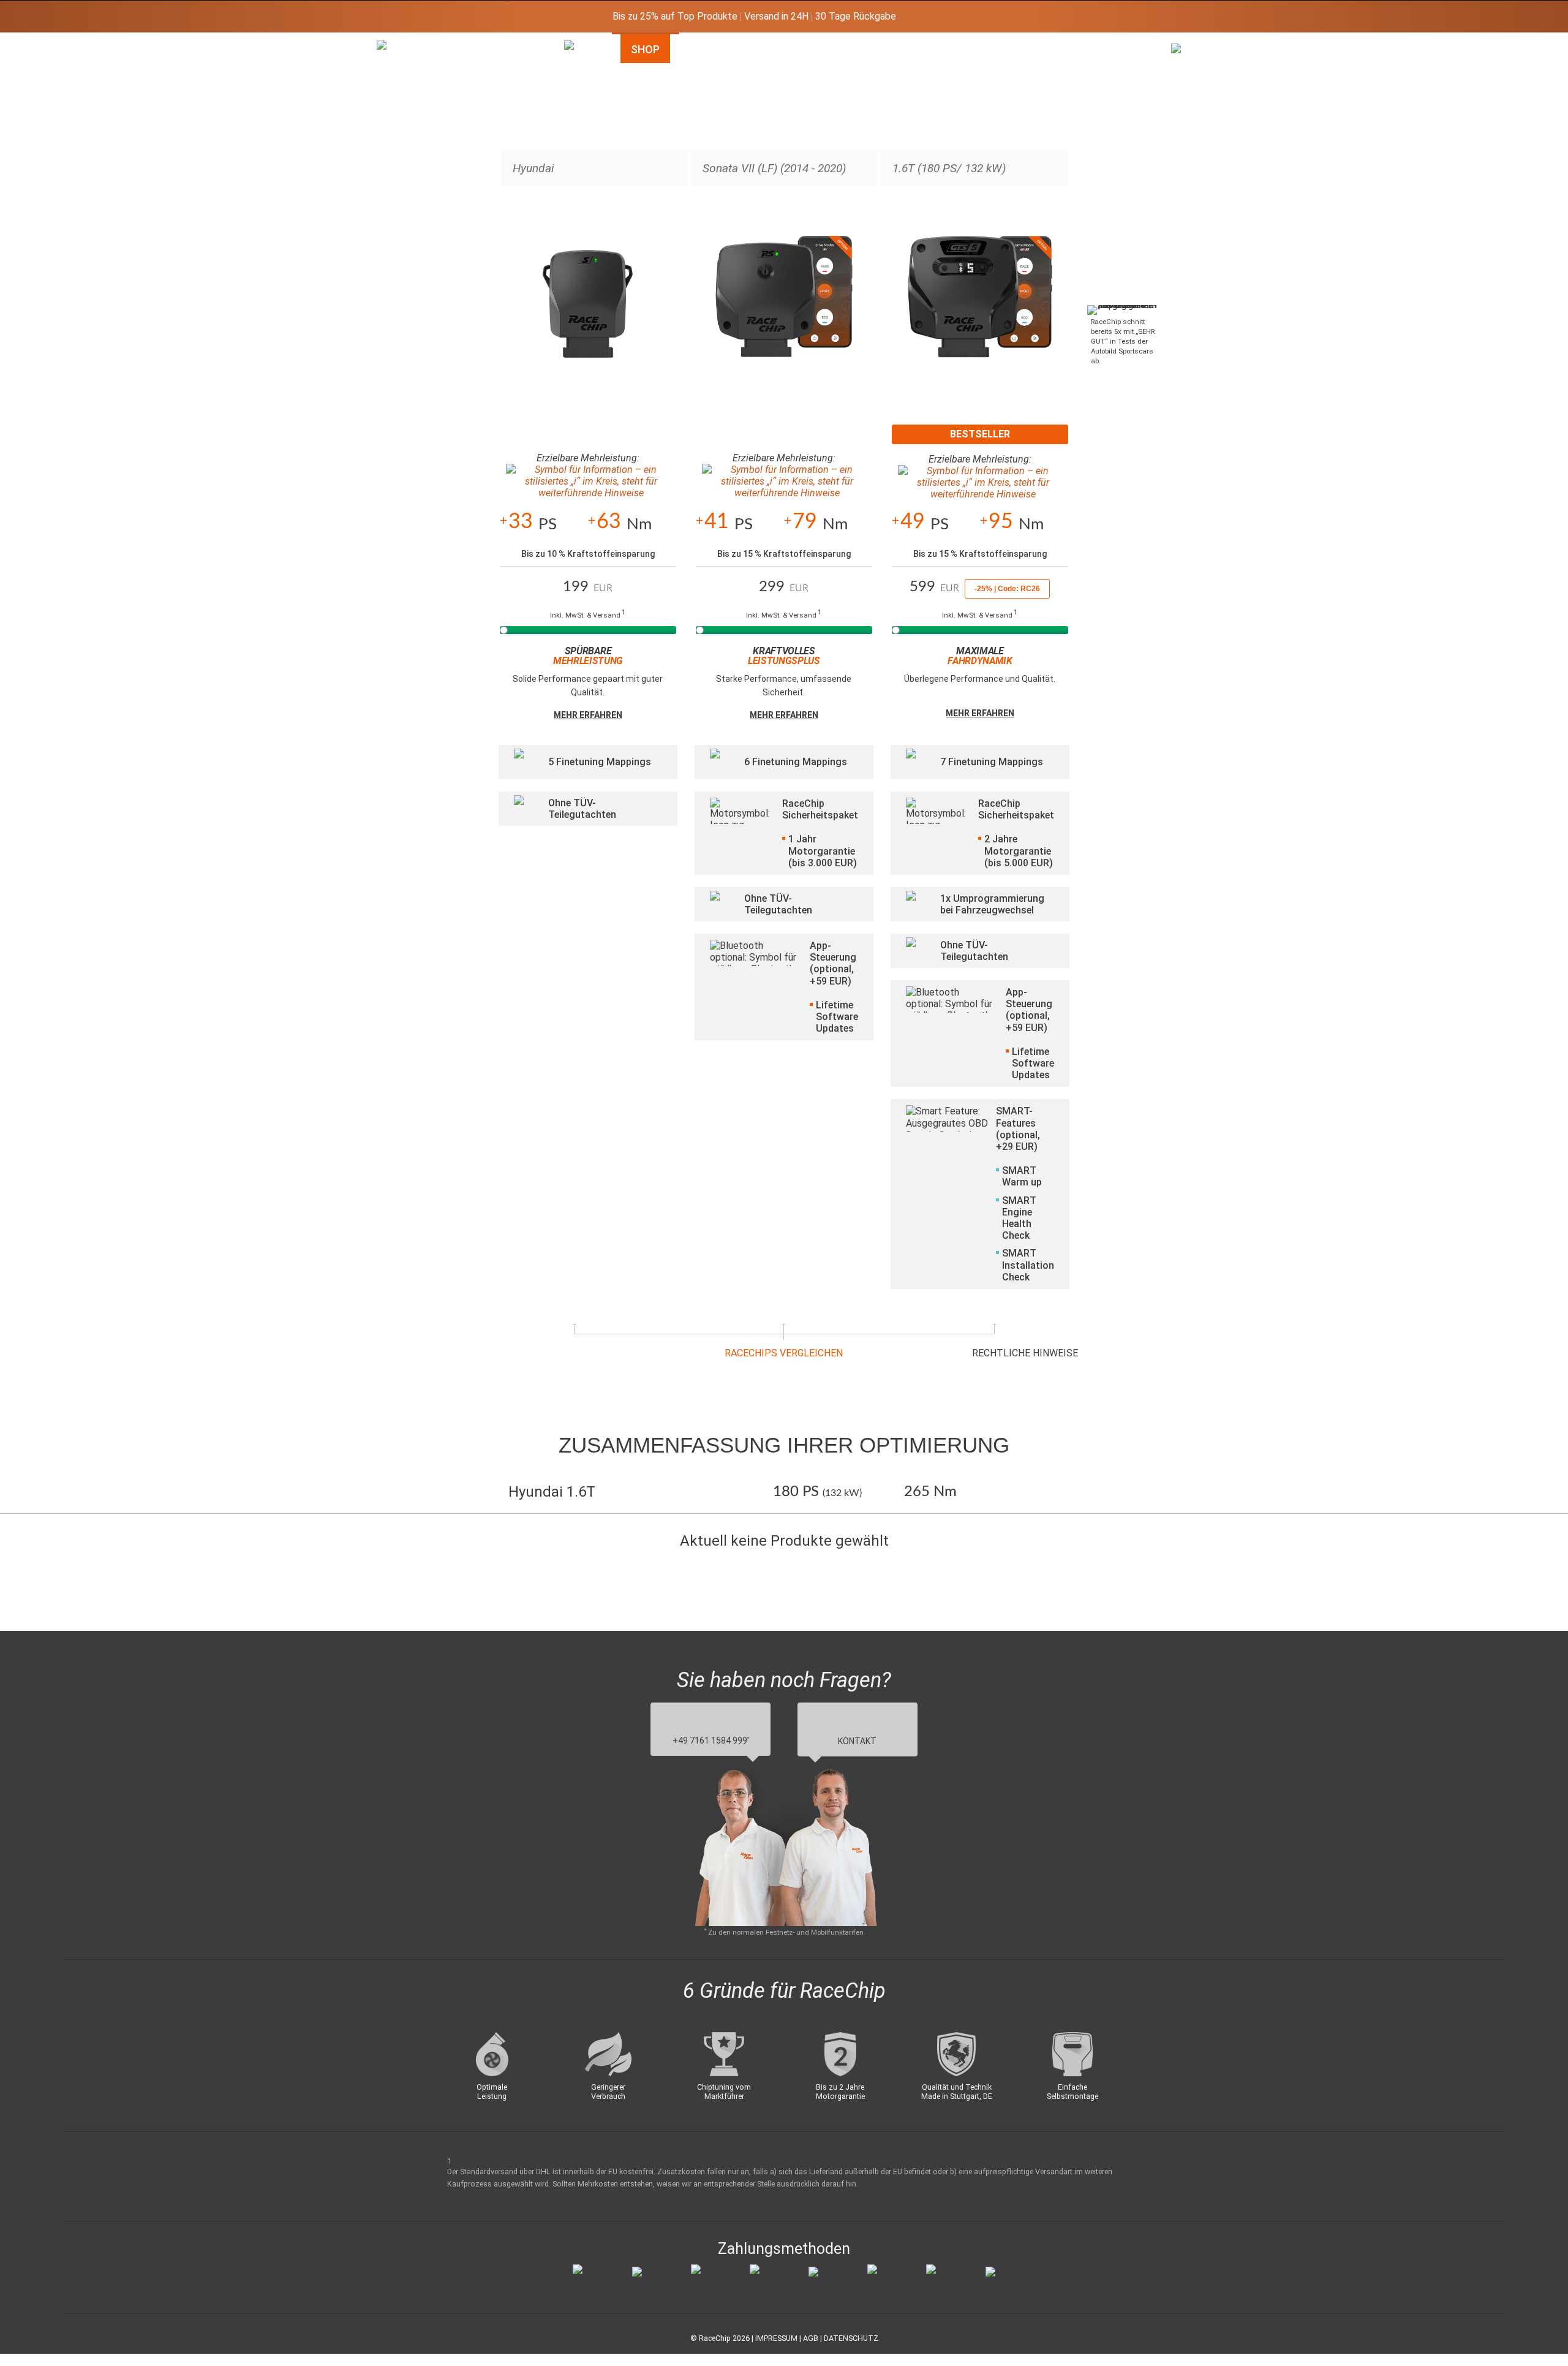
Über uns (1104, 49)
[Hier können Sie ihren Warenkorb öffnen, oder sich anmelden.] (1184, 126)
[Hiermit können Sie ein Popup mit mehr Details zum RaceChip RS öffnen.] (784, 310)
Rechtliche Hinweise (1025, 1353)
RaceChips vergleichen (784, 1353)
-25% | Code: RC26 (1007, 589)
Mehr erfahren (588, 715)
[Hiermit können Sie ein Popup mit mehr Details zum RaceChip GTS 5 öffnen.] (980, 310)
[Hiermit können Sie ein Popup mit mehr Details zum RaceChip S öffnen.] (588, 310)
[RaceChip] (377, 40)
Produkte (876, 49)
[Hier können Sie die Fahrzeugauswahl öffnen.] (577, 143)
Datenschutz (851, 2338)
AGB (811, 2338)
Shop (645, 49)
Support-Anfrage (991, 49)
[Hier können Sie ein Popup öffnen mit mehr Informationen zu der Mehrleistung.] (588, 482)
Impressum (776, 2338)
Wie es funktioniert (754, 49)
